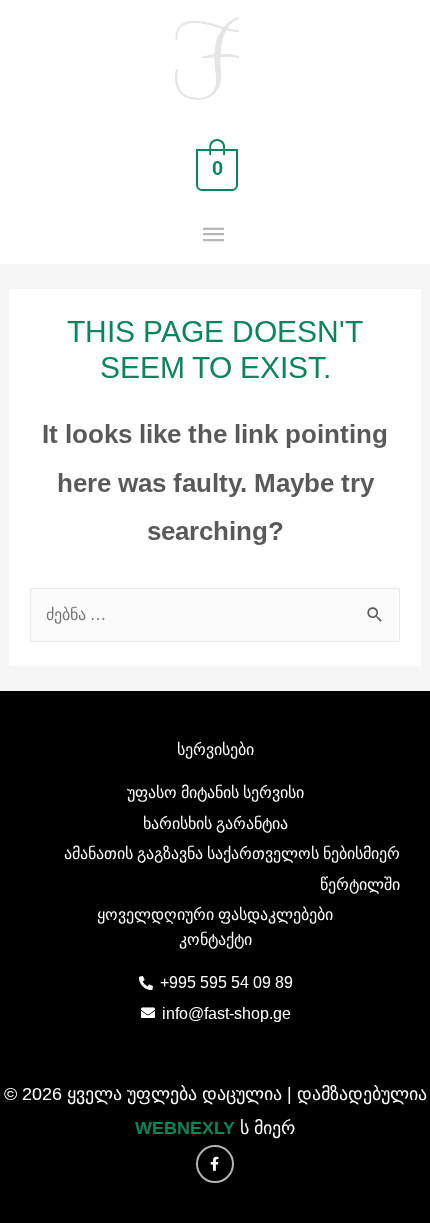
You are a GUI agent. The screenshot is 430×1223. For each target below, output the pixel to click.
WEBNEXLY (185, 1128)
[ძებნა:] (215, 614)
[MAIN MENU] (215, 235)
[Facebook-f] (215, 1164)
